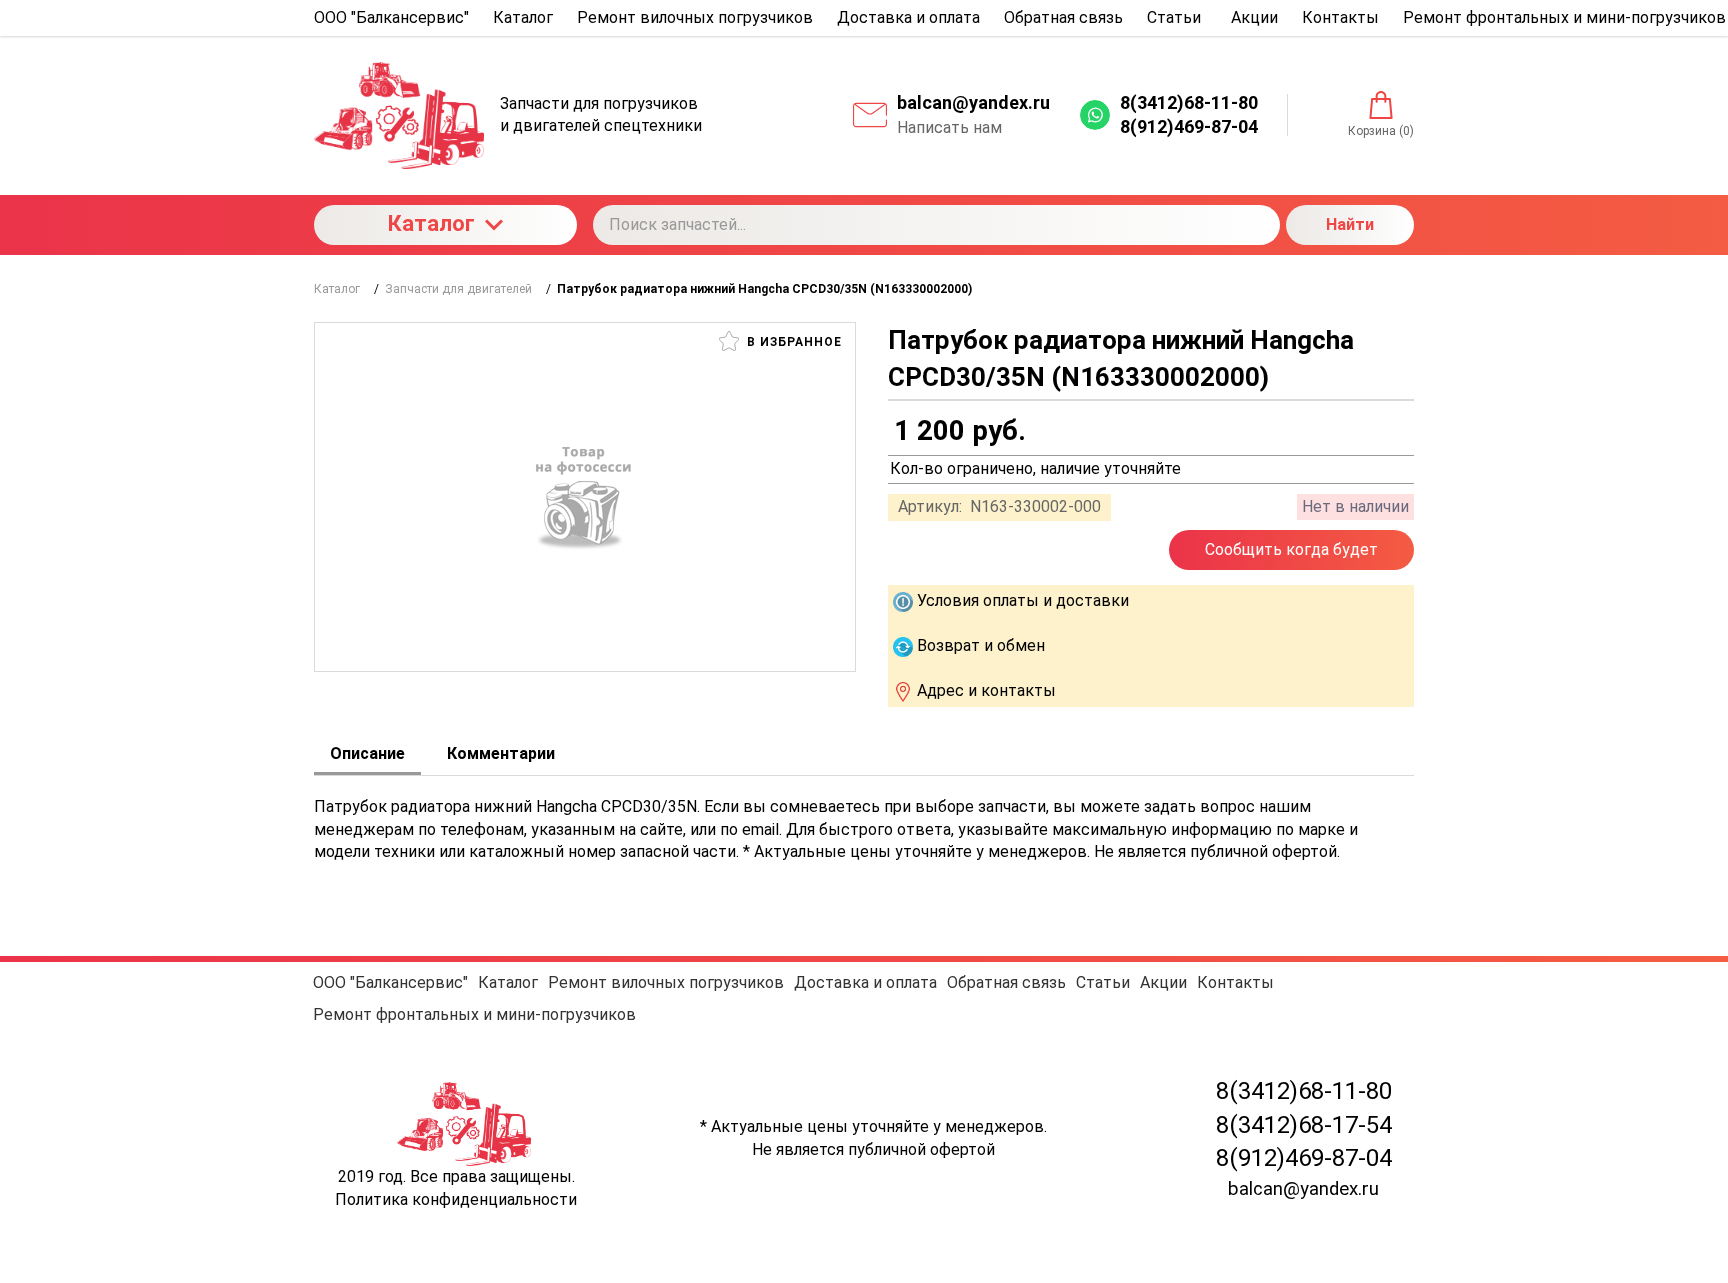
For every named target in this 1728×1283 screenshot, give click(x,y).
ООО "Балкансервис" (390, 982)
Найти (1350, 224)
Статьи (1103, 982)
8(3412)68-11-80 (1304, 1091)
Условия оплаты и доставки (1023, 600)
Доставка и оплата (865, 982)
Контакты (1235, 982)
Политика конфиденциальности (456, 1199)
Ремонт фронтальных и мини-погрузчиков (474, 1014)
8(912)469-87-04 (1304, 1158)
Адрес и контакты (986, 690)
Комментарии (501, 753)
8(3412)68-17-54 (1304, 1125)
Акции (1163, 982)
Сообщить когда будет (1291, 549)
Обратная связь (1006, 982)
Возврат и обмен (981, 645)
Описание (367, 753)
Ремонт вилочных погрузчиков (666, 982)
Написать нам (949, 127)
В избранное (792, 342)
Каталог (431, 223)
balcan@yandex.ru (973, 102)
